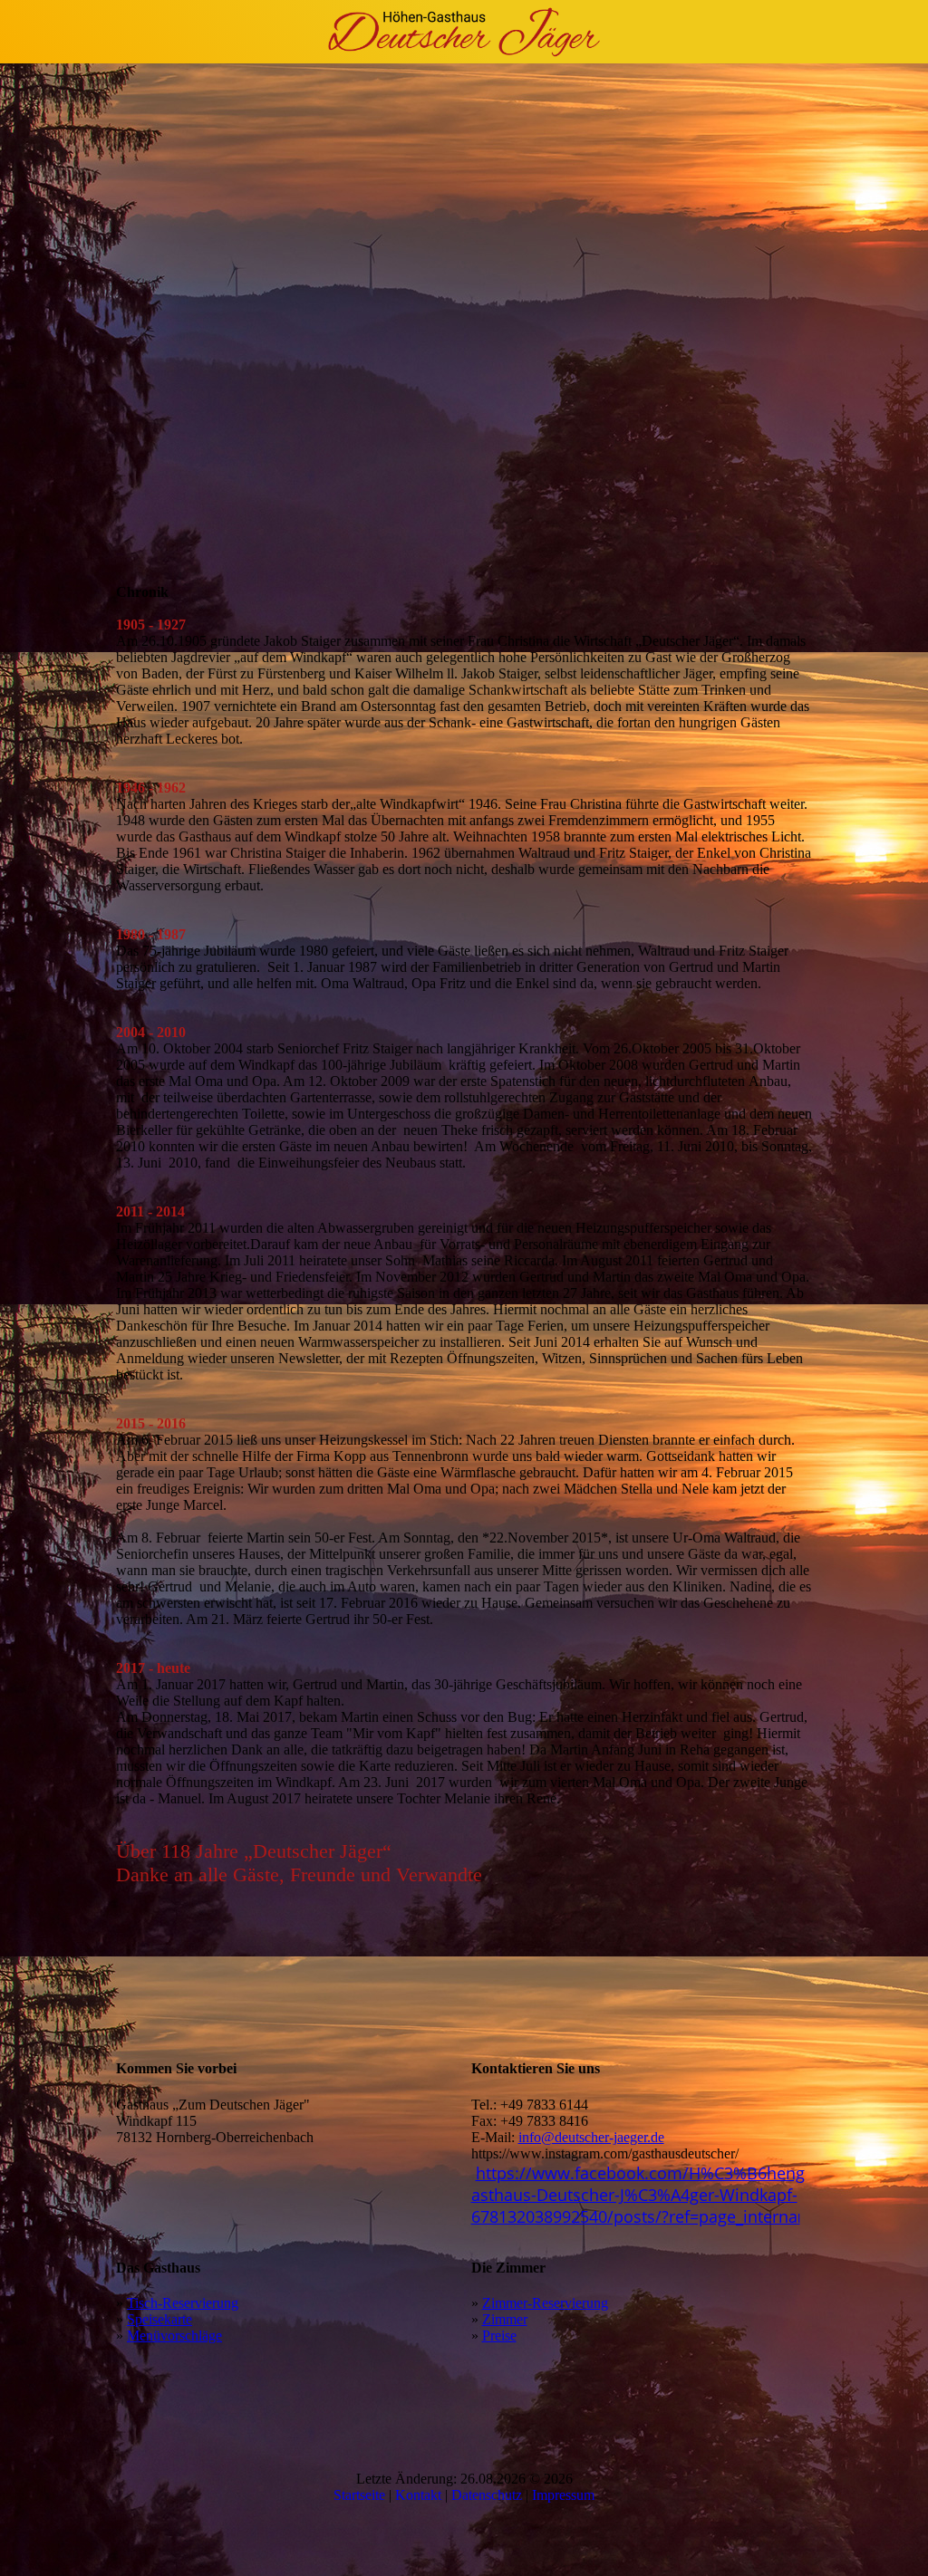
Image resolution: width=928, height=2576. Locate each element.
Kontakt (420, 2495)
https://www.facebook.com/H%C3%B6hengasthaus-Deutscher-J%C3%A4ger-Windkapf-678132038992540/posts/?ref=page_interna (638, 2195)
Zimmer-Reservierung (545, 2303)
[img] (464, 32)
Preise (499, 2336)
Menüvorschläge (174, 2336)
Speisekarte (159, 2319)
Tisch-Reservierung (183, 2303)
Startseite (361, 2495)
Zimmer (505, 2319)
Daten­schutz (488, 2495)
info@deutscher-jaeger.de (591, 2137)
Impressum (563, 2495)
